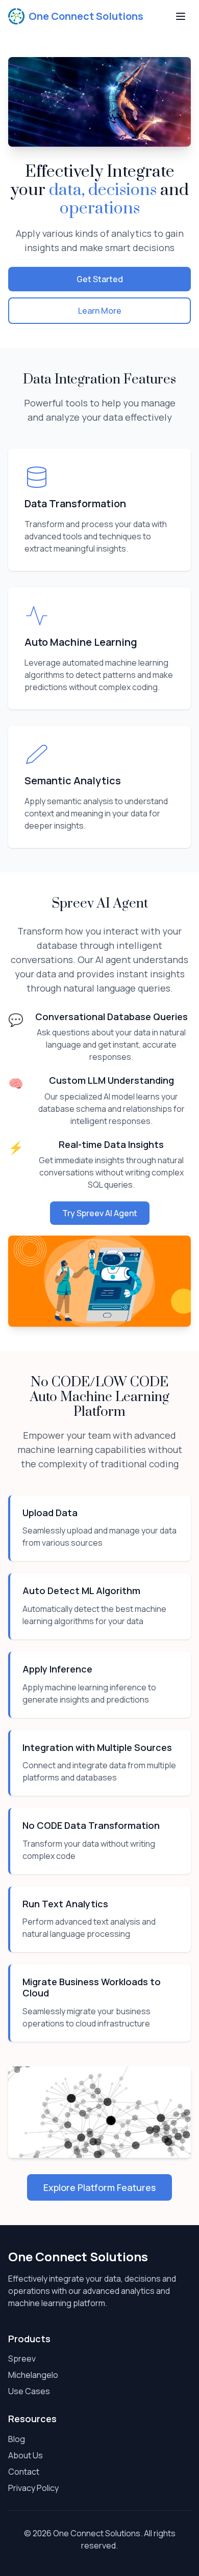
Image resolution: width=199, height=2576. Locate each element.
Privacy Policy (33, 2488)
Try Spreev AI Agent (100, 1213)
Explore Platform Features (99, 2187)
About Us (26, 2455)
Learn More (100, 311)
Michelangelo (33, 2375)
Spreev (22, 2359)
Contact (24, 2472)
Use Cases (29, 2391)
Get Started (100, 279)
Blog (17, 2439)
